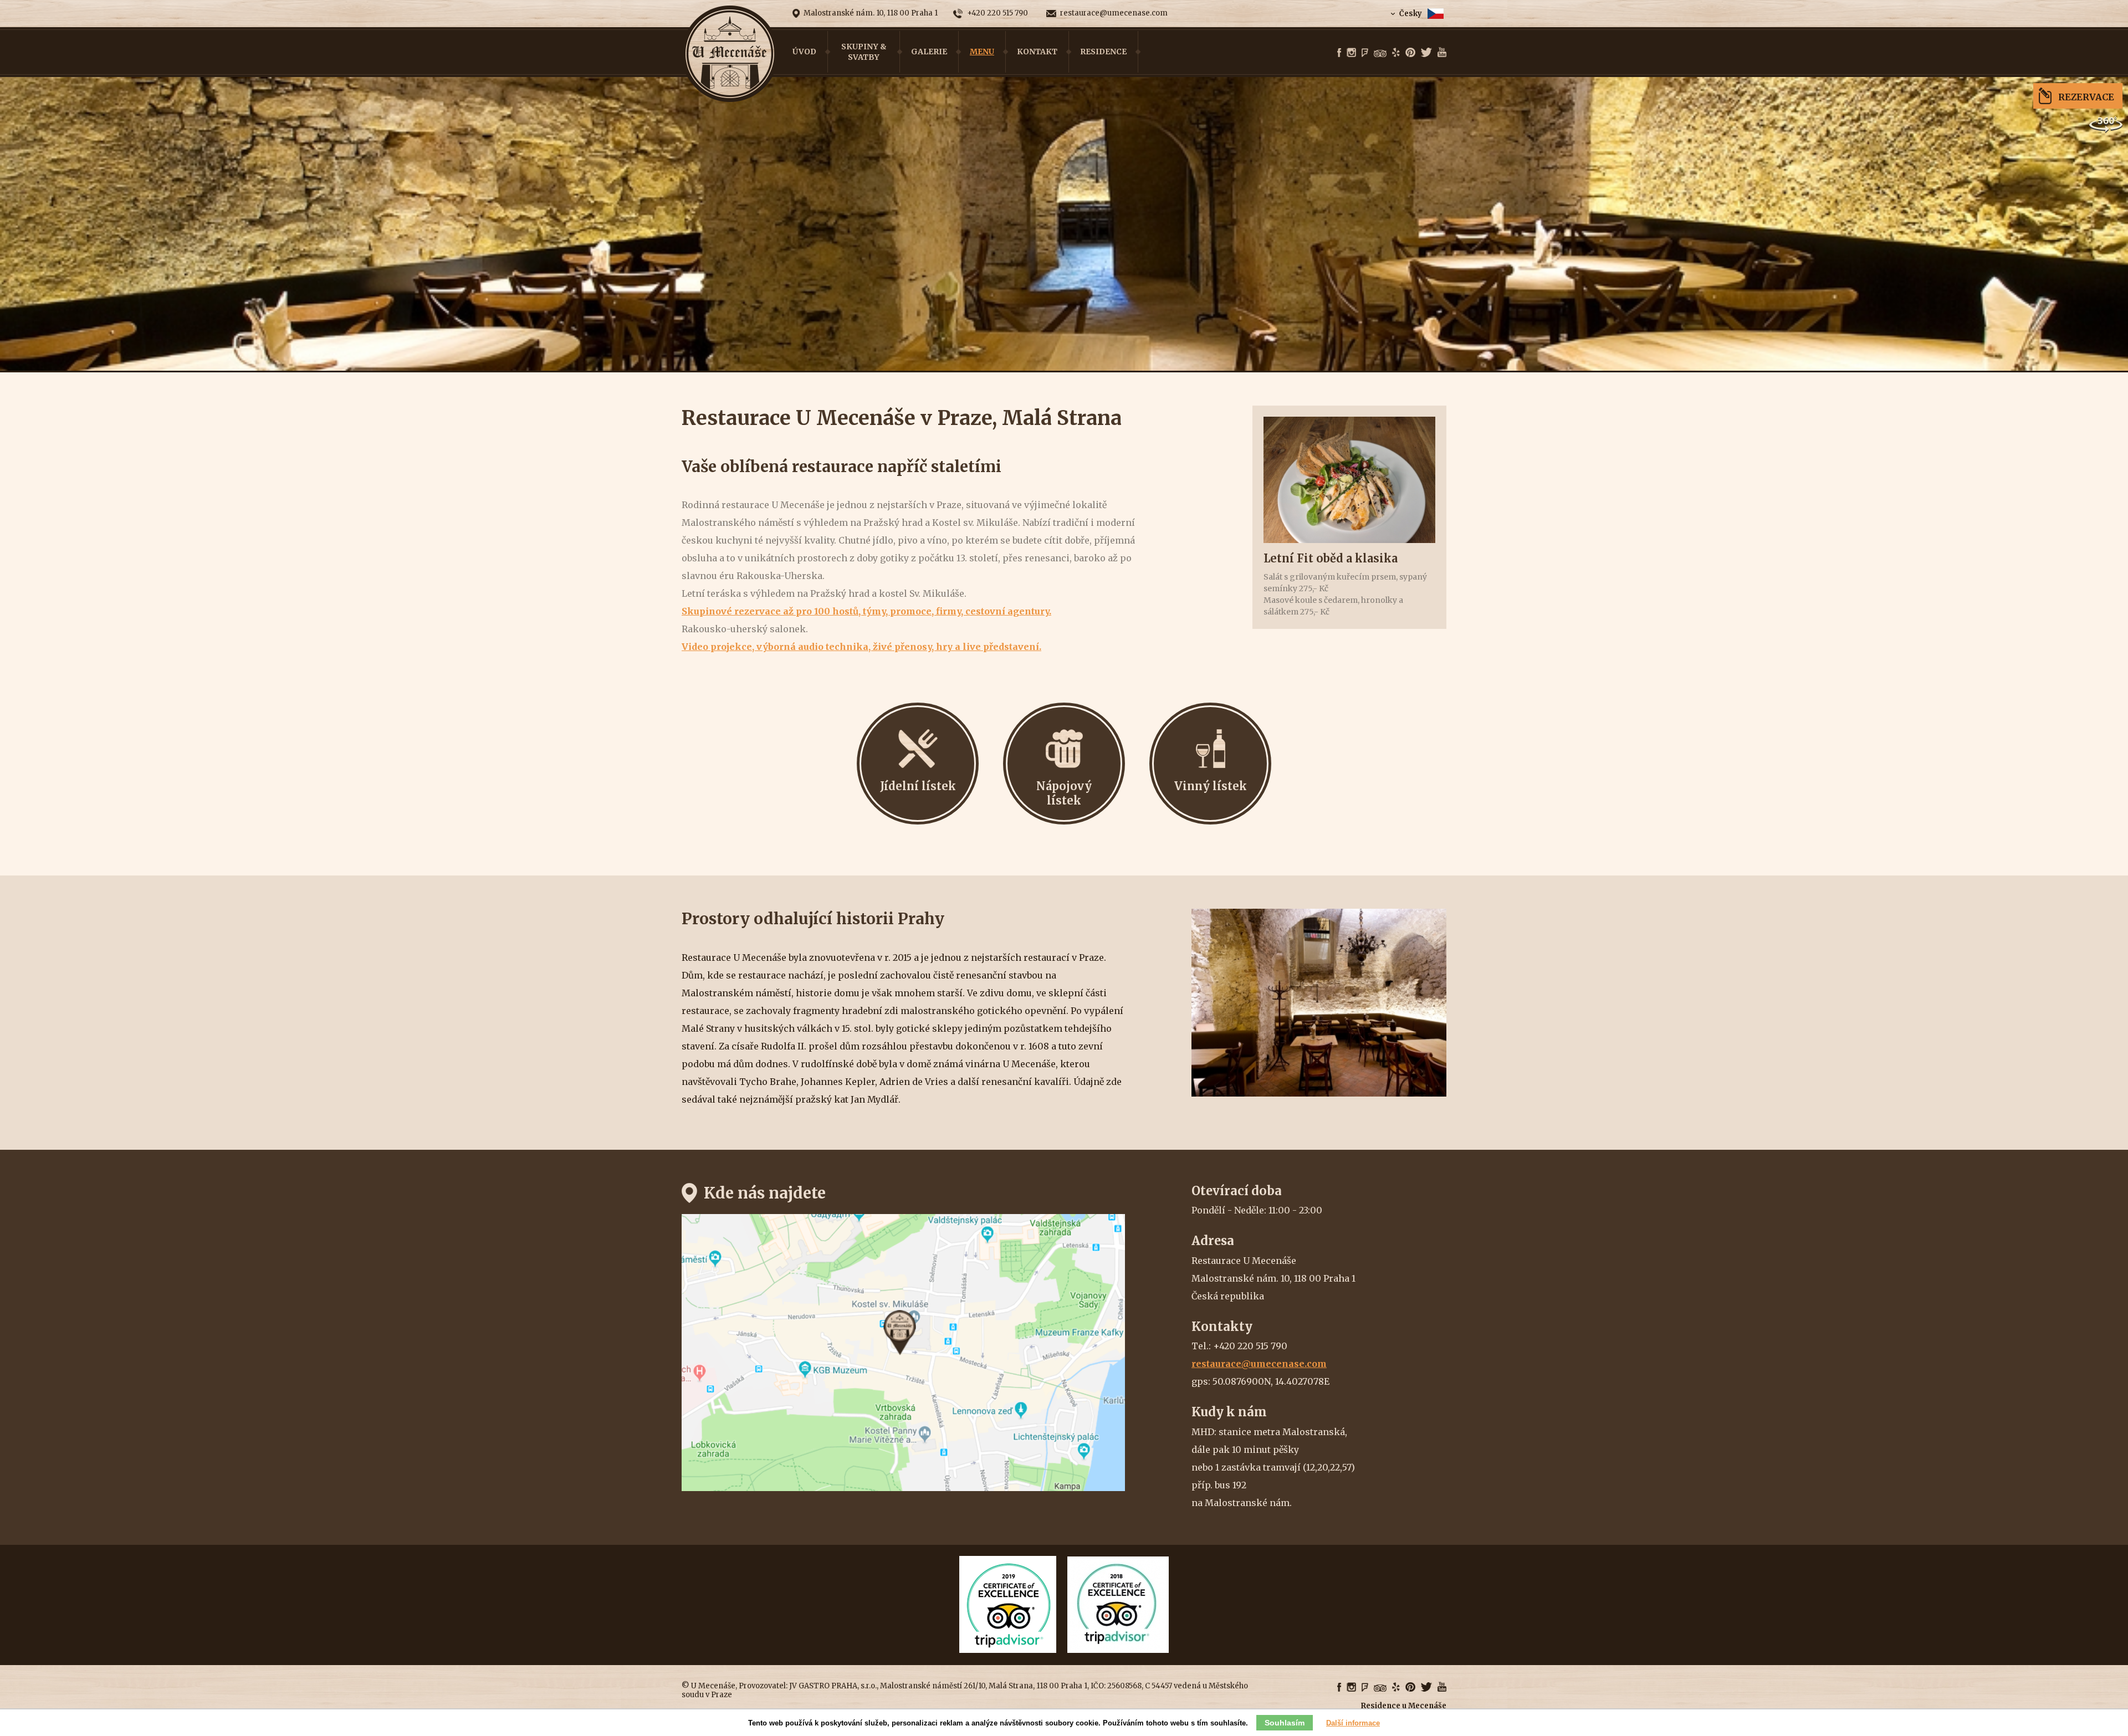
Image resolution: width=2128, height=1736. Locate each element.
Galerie (929, 52)
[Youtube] (1442, 53)
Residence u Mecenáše (1404, 1706)
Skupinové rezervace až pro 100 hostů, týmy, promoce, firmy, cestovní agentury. (866, 611)
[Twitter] (1426, 53)
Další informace (1353, 1723)
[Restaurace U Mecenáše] (730, 54)
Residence (1103, 52)
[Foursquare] (1365, 53)
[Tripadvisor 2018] (1118, 1650)
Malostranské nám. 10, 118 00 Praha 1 (871, 13)
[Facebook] (1339, 53)
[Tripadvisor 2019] (1008, 1650)
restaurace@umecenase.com (1114, 13)
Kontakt (1037, 52)
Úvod (804, 52)
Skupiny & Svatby (864, 52)
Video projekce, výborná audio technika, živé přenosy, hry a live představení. (861, 647)
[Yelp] (1396, 53)
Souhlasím (1285, 1723)
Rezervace (2086, 97)
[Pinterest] (1410, 53)
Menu (982, 52)
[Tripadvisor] (1380, 54)
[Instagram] (1351, 53)
